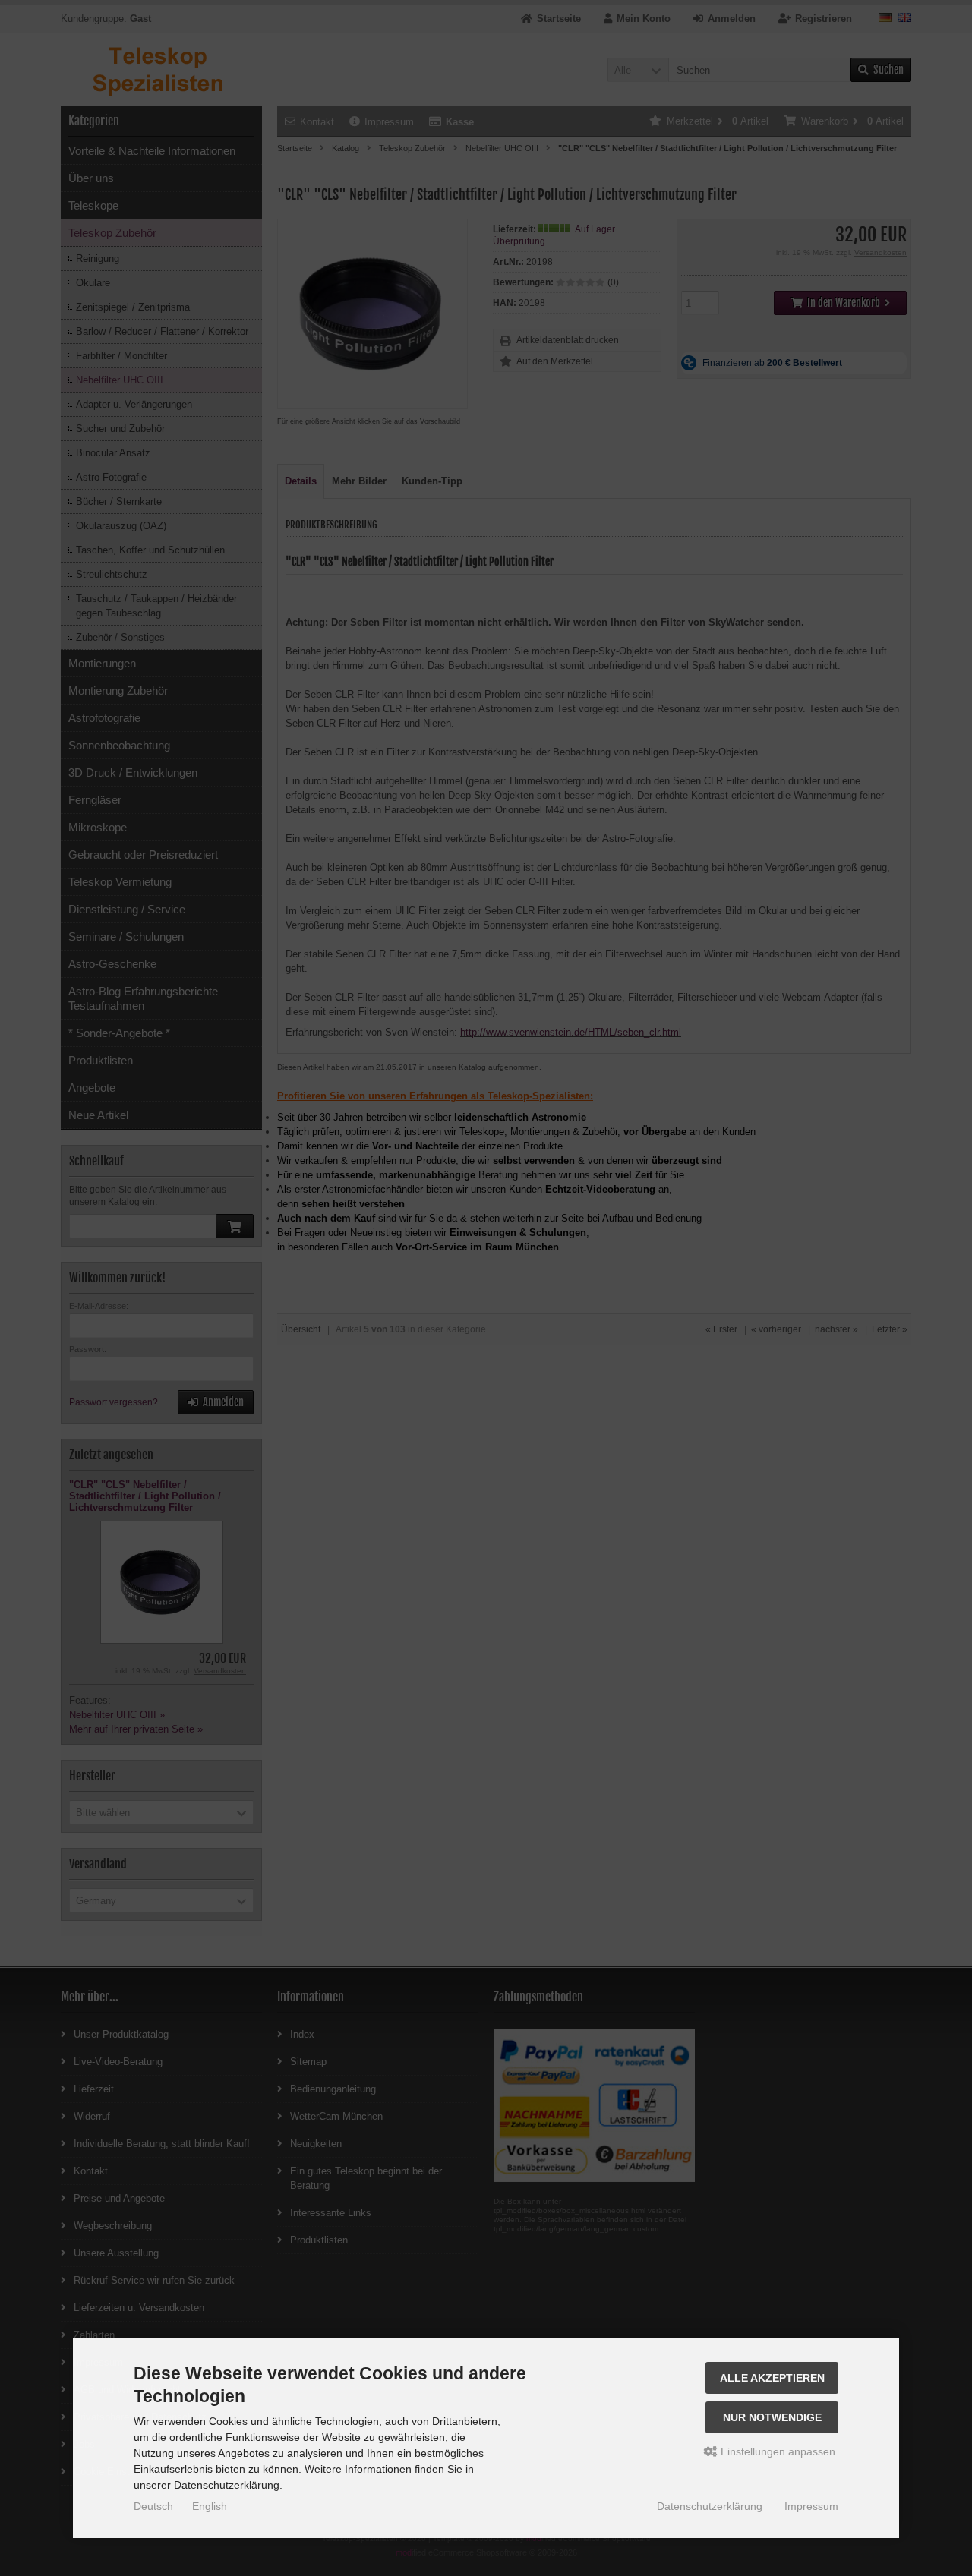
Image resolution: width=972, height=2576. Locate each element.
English (210, 2506)
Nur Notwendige (772, 2417)
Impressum (811, 2506)
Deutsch (153, 2506)
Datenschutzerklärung (710, 2506)
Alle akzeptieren (772, 2378)
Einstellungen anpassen (776, 2451)
